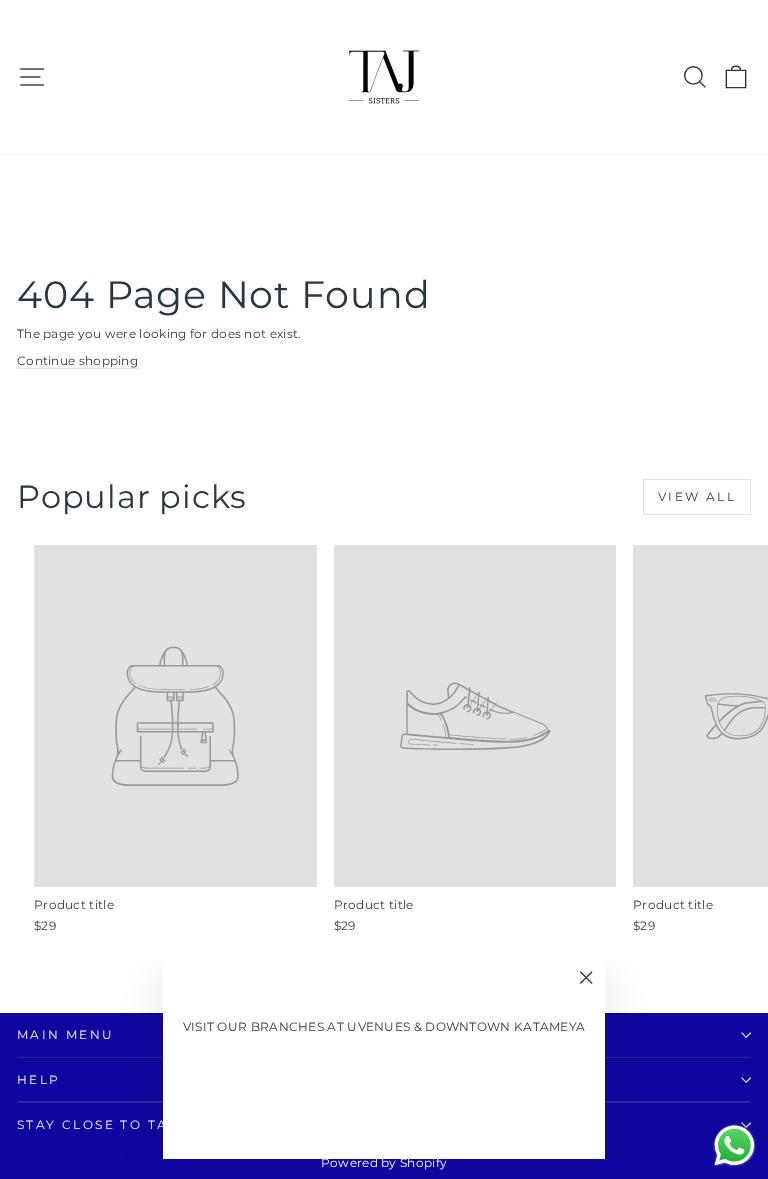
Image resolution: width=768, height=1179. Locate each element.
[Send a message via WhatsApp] (734, 1145)
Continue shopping (77, 360)
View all (697, 496)
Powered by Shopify (384, 1162)
